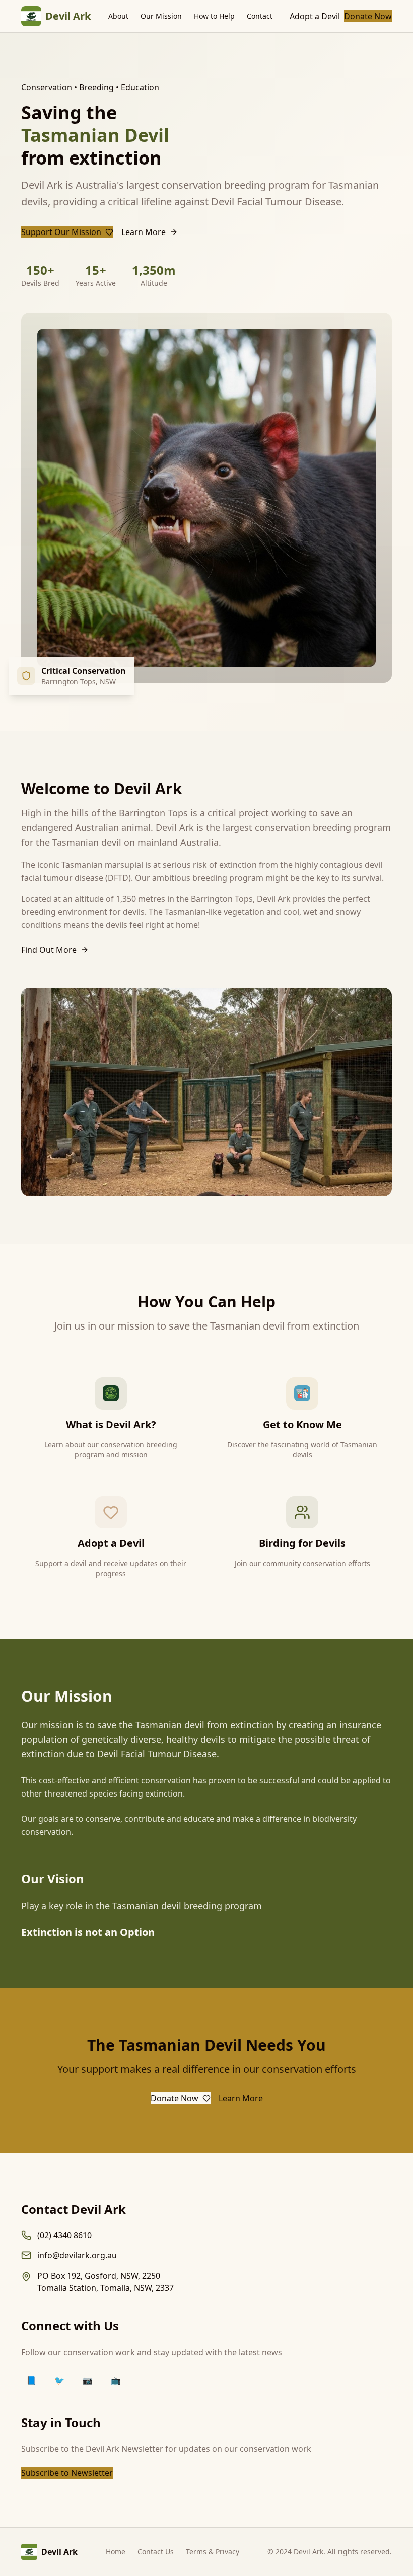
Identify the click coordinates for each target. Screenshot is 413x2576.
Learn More (144, 232)
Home (116, 2552)
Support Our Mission (61, 232)
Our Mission (161, 16)
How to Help (214, 16)
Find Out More (49, 950)
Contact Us (156, 2552)
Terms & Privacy (213, 2552)
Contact (260, 16)
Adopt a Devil (315, 16)
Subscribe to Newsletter (67, 2473)
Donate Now (368, 16)
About (118, 16)
